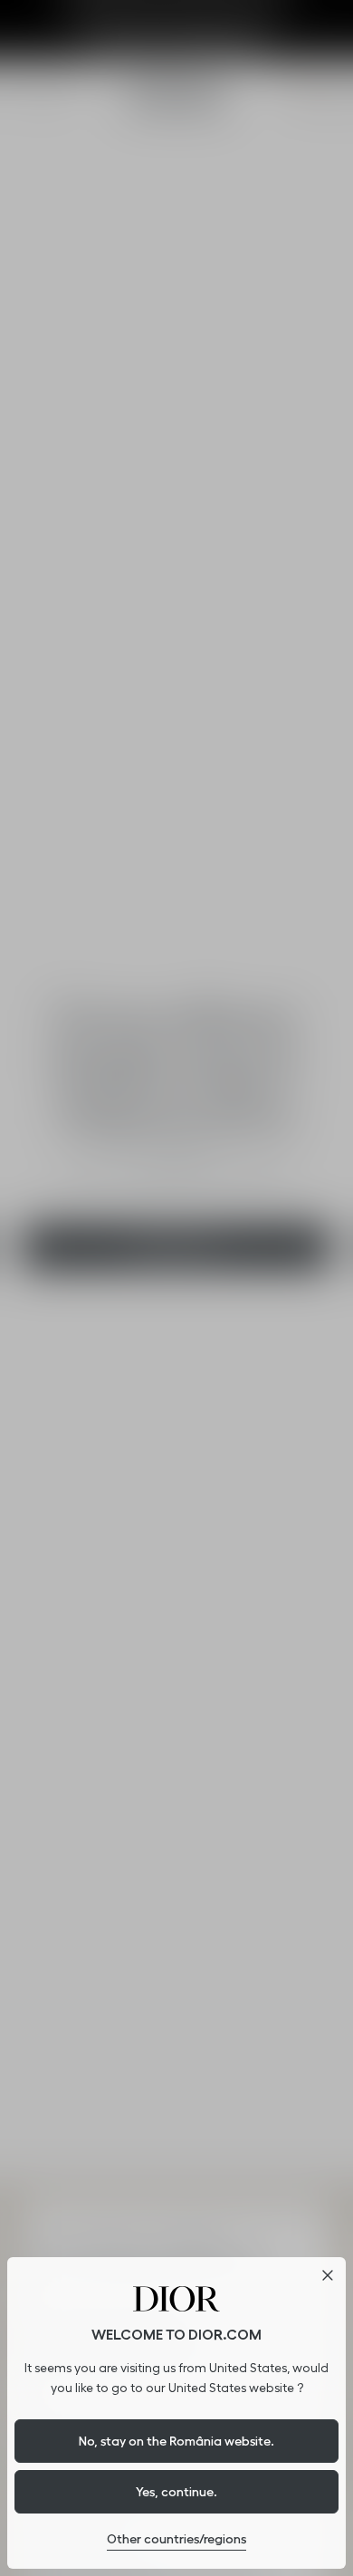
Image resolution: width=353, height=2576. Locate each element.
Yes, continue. (176, 2492)
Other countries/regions (176, 2539)
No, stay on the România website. (176, 2441)
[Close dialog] (328, 2275)
